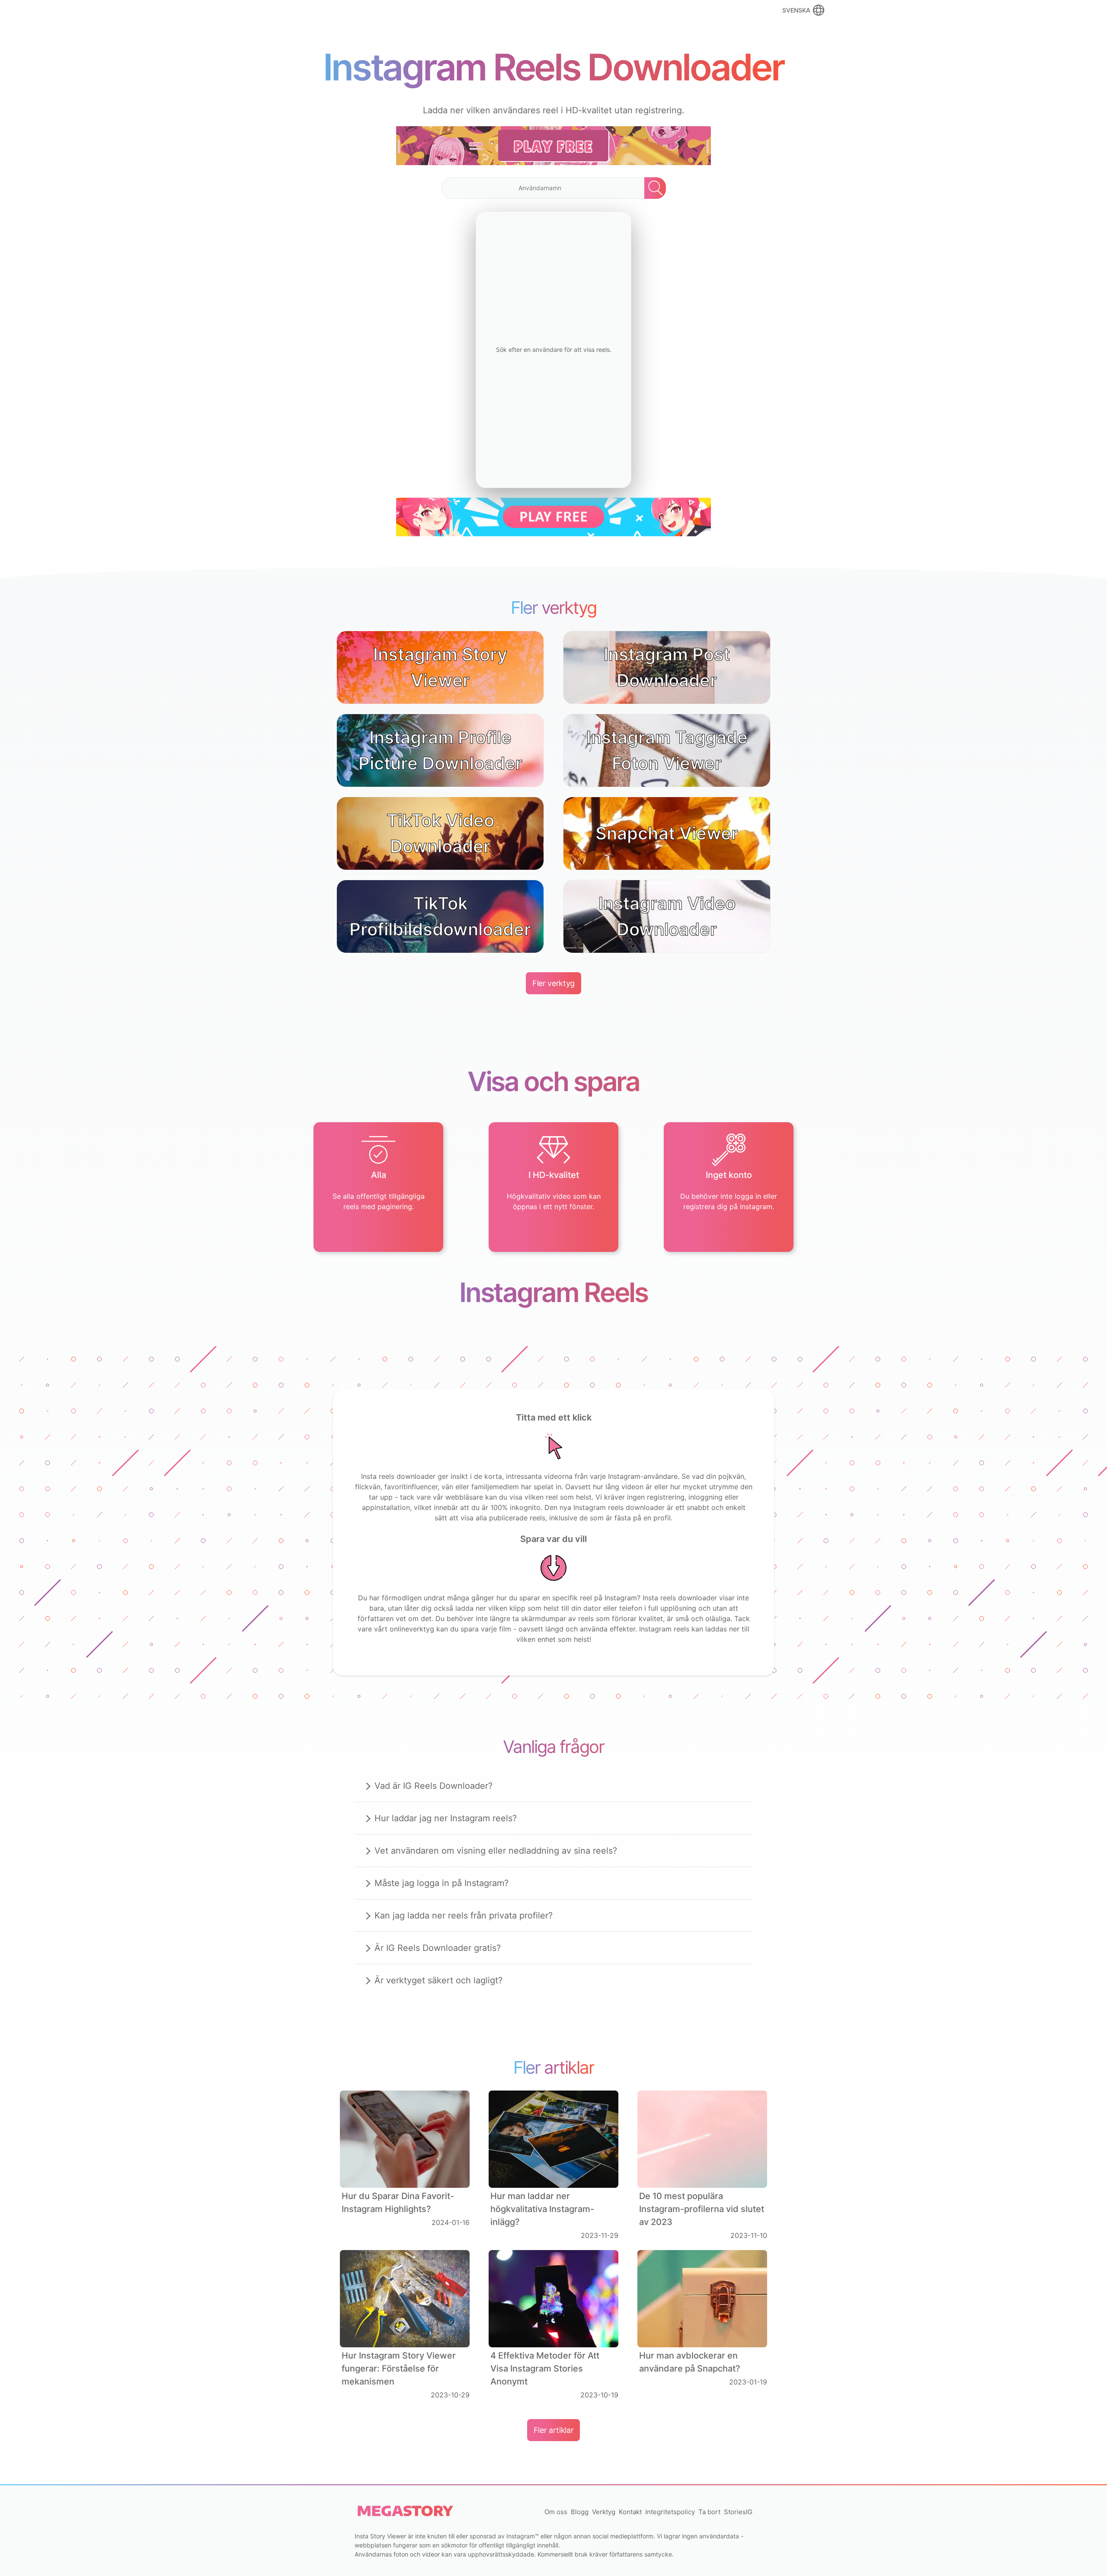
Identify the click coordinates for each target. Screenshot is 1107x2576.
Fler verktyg (553, 983)
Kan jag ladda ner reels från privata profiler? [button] (464, 1915)
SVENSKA (796, 10)
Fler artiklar (553, 2430)
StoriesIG (738, 2512)
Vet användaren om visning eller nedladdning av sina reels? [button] (496, 1851)
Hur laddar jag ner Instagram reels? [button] (446, 1818)
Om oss (556, 2512)
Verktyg (604, 2512)
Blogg (580, 2512)
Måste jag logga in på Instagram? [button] (442, 1883)
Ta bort (709, 2512)
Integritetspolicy (670, 2512)
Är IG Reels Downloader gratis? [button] (438, 1948)
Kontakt (630, 2512)
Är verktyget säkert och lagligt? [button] (438, 1980)
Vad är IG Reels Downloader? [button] (434, 1786)
